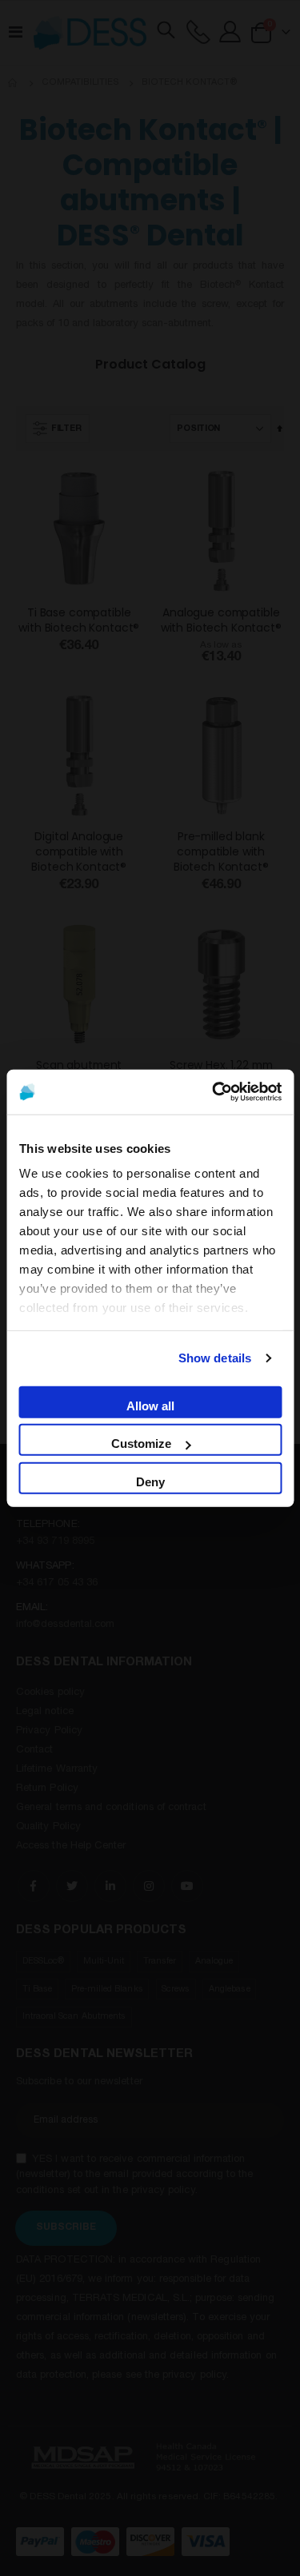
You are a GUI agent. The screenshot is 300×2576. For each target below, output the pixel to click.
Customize (141, 1444)
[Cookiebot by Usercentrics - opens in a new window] (214, 1092)
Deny (150, 1481)
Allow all (150, 1405)
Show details (214, 1358)
